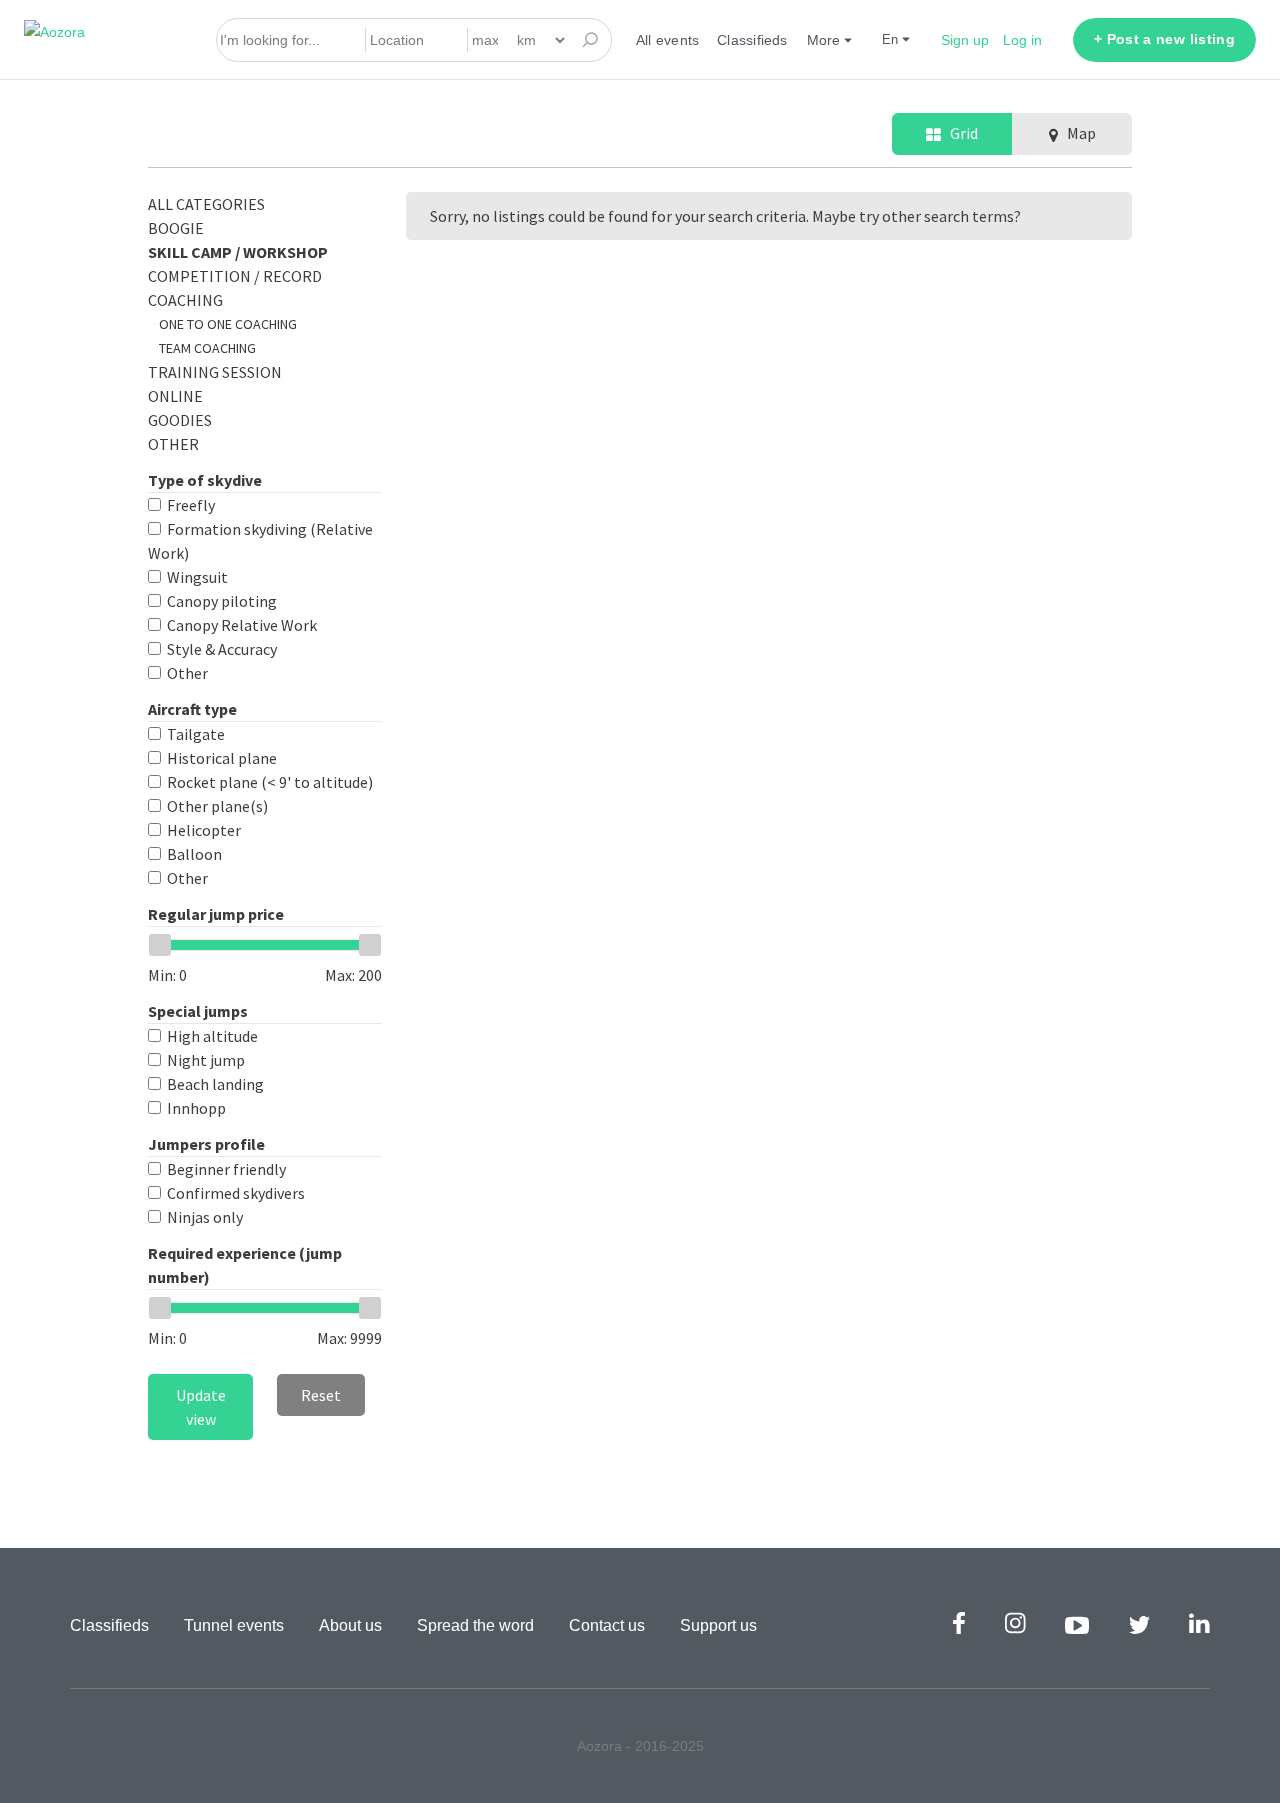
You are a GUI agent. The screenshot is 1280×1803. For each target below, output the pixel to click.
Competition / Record (235, 276)
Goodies (180, 420)
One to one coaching (228, 324)
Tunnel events (234, 1625)
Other (173, 444)
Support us (718, 1625)
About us (350, 1625)
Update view (201, 1407)
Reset (321, 1395)
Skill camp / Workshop (238, 252)
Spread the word (475, 1625)
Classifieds (752, 40)
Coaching (185, 300)
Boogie (176, 228)
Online (175, 396)
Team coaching (207, 348)
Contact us (607, 1625)
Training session (215, 372)
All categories (206, 204)
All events (667, 40)
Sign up (965, 40)
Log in (1022, 40)
